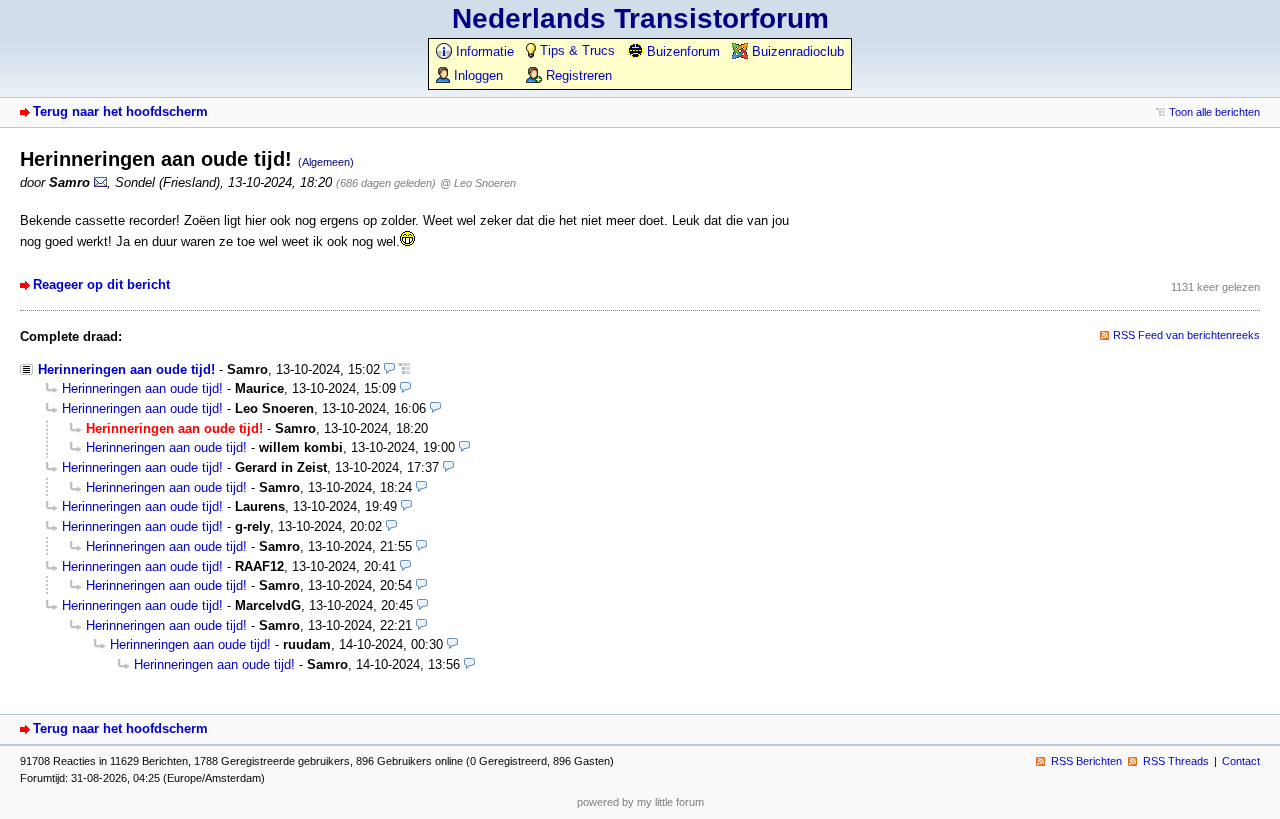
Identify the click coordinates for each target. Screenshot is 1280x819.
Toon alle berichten (1214, 112)
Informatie (483, 51)
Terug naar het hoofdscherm (120, 111)
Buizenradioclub (796, 51)
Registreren (577, 75)
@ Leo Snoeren (478, 183)
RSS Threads (1176, 761)
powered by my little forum (640, 802)
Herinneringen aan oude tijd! (126, 369)
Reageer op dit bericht (101, 284)
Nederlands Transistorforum (640, 18)
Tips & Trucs (575, 50)
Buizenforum (681, 51)
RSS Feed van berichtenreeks (1186, 335)
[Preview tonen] (389, 369)
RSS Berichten (1086, 761)
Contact (1241, 761)
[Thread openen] (404, 369)
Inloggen (476, 75)
